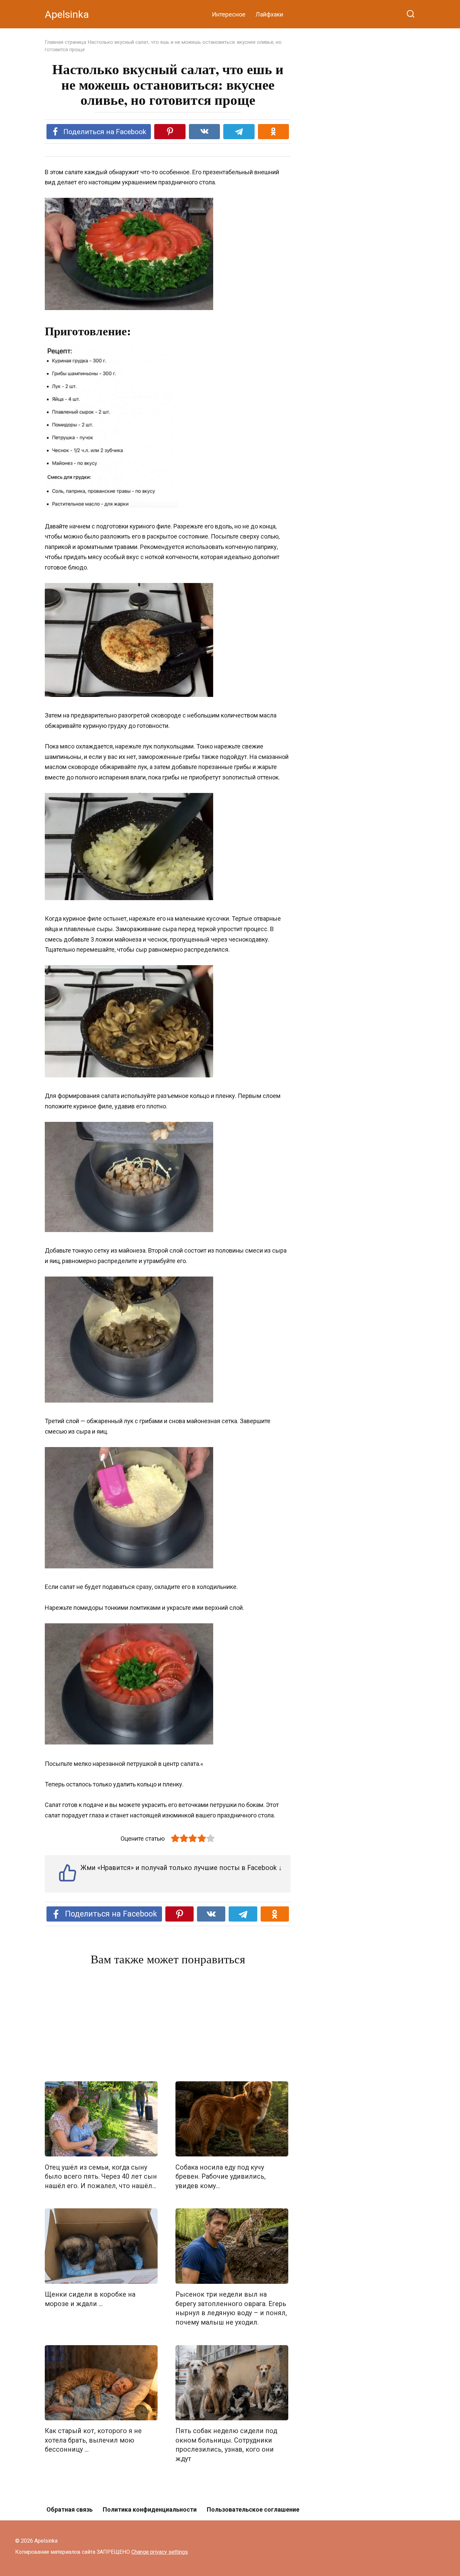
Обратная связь (70, 2509)
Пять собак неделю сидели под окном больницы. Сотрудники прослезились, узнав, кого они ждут (226, 2445)
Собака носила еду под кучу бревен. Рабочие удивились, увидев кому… (221, 2176)
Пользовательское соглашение (253, 2509)
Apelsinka (67, 14)
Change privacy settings (160, 2552)
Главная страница (65, 42)
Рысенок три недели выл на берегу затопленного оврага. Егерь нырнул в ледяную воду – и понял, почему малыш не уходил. (231, 2308)
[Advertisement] (168, 2025)
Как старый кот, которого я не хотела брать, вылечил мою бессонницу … (93, 2440)
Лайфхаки (269, 14)
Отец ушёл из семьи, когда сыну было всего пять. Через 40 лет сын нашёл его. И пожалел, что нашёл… (101, 2176)
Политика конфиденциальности (150, 2509)
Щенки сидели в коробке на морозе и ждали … (90, 2299)
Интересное (229, 14)
